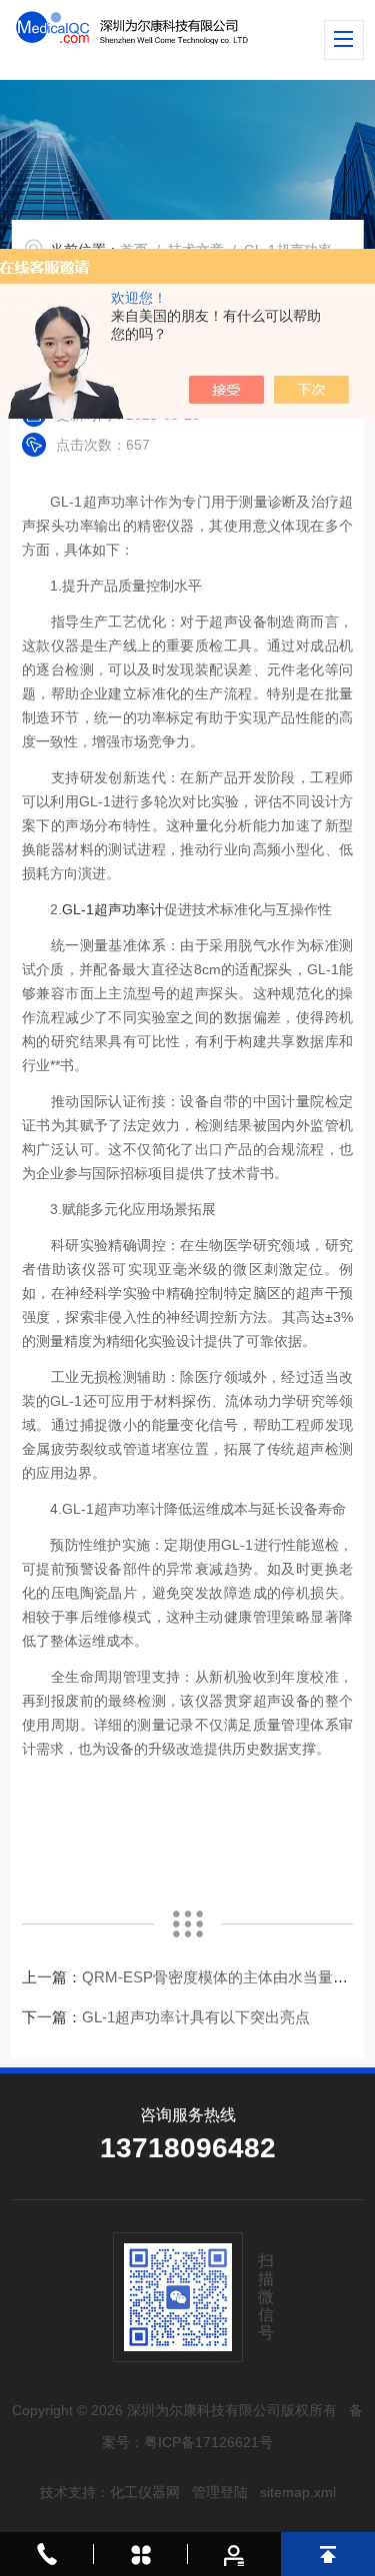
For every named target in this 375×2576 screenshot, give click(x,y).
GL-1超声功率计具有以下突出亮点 (196, 2017)
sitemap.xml (298, 2492)
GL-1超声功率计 (113, 909)
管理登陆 (220, 2492)
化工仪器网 (145, 2492)
